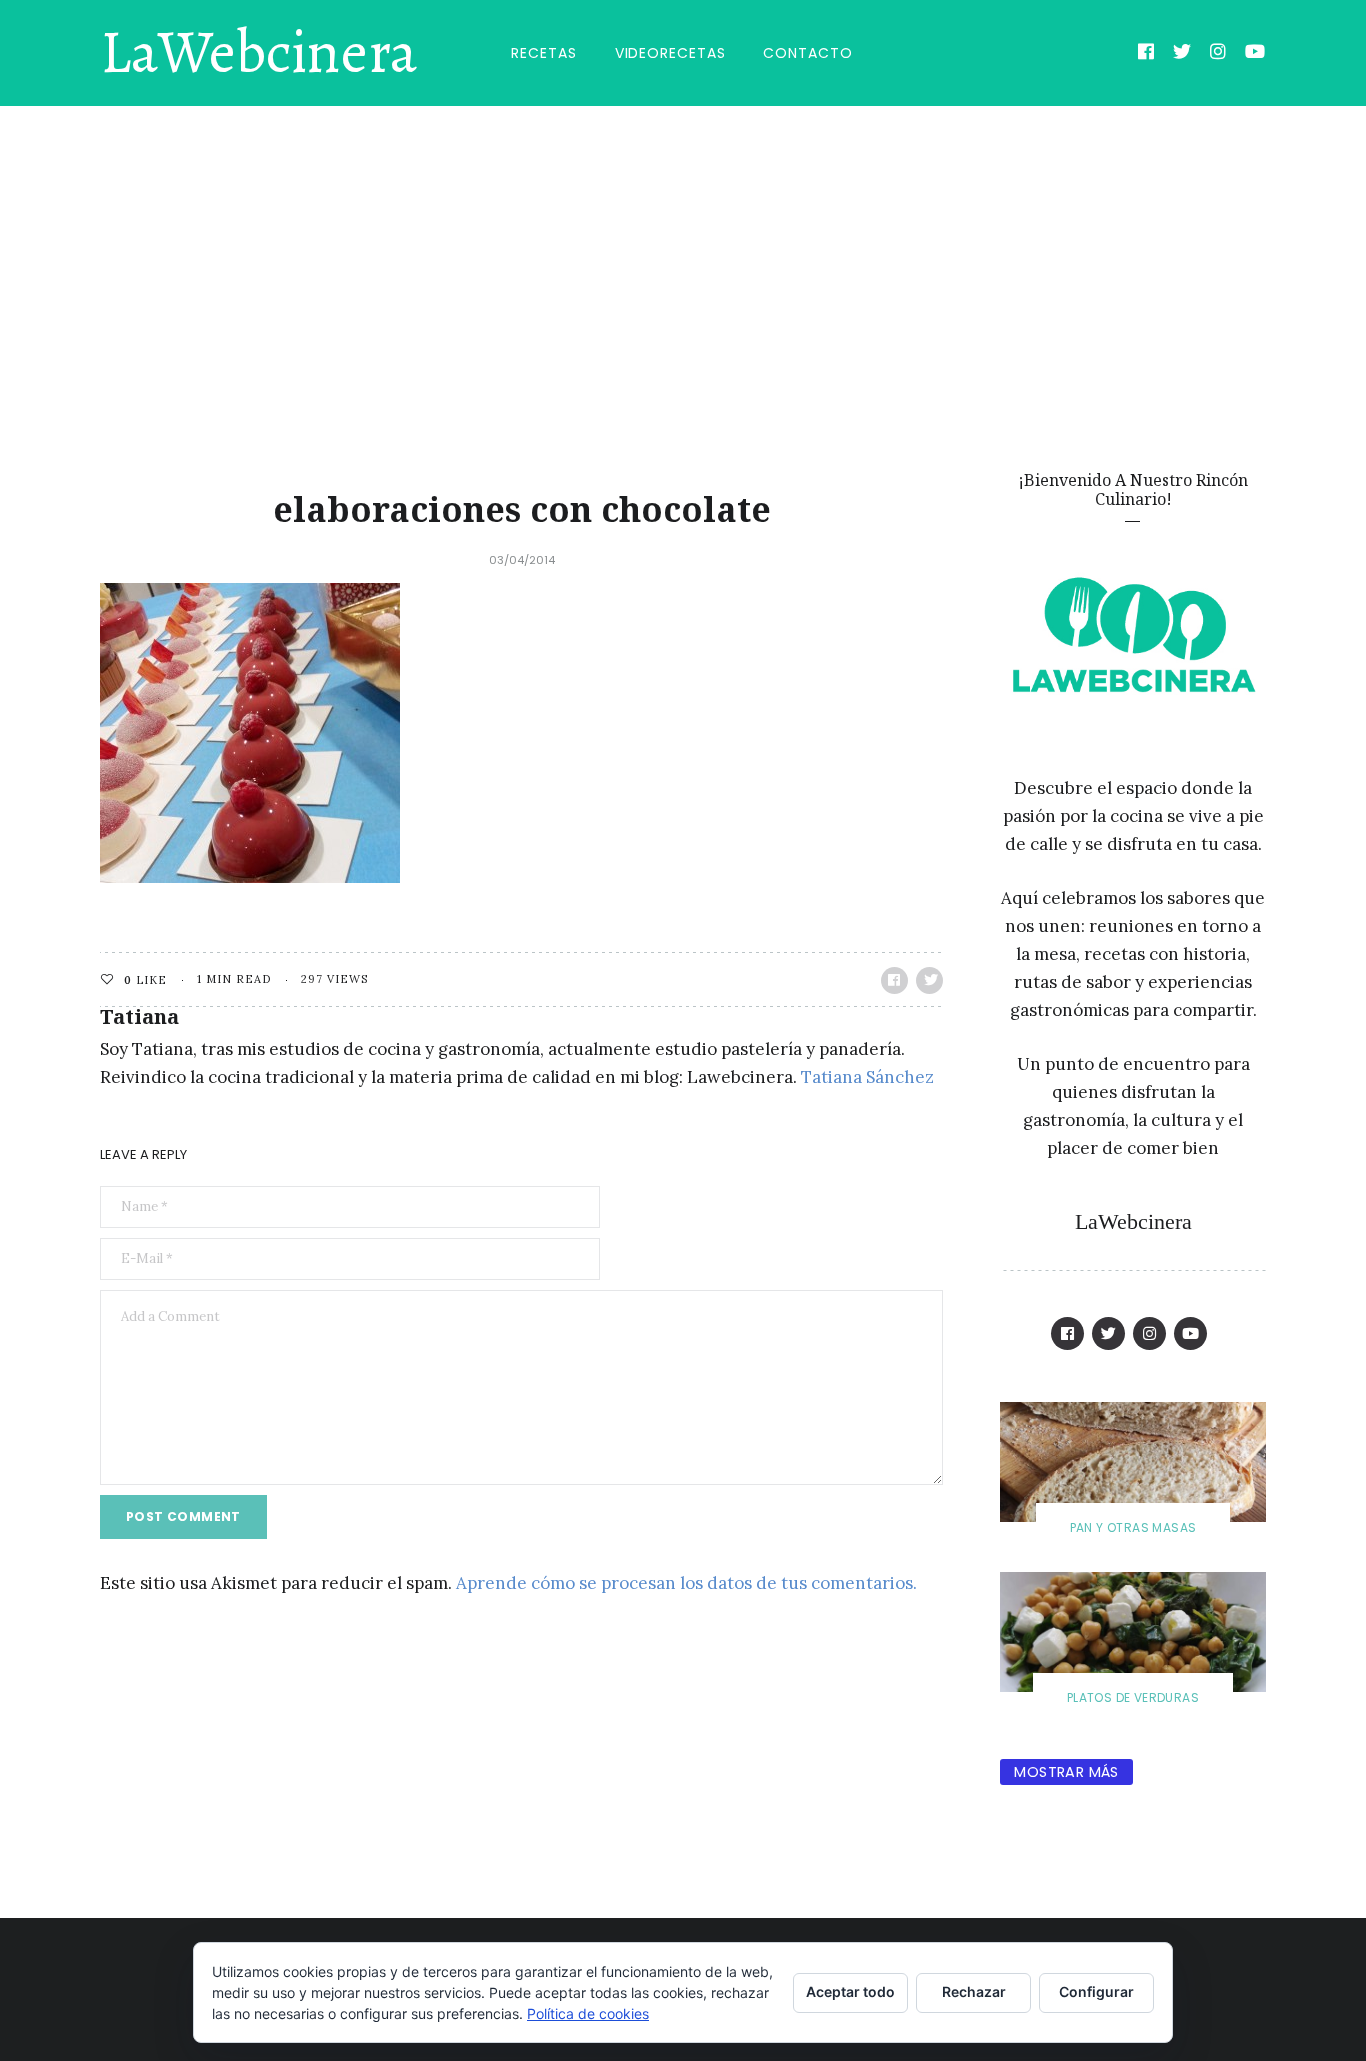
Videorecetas (670, 53)
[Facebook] (1146, 54)
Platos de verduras (1133, 1697)
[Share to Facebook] (894, 980)
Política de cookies (588, 2013)
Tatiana (139, 1016)
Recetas (543, 53)
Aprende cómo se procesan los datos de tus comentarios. (686, 1583)
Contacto (807, 53)
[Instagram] (1218, 54)
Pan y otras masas (1133, 1527)
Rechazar (974, 1991)
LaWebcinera (258, 53)
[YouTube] (1255, 54)
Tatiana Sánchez (867, 1077)
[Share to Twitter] (929, 980)
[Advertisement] (683, 256)
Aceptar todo (850, 1991)
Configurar (1096, 1991)
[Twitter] (1182, 54)
